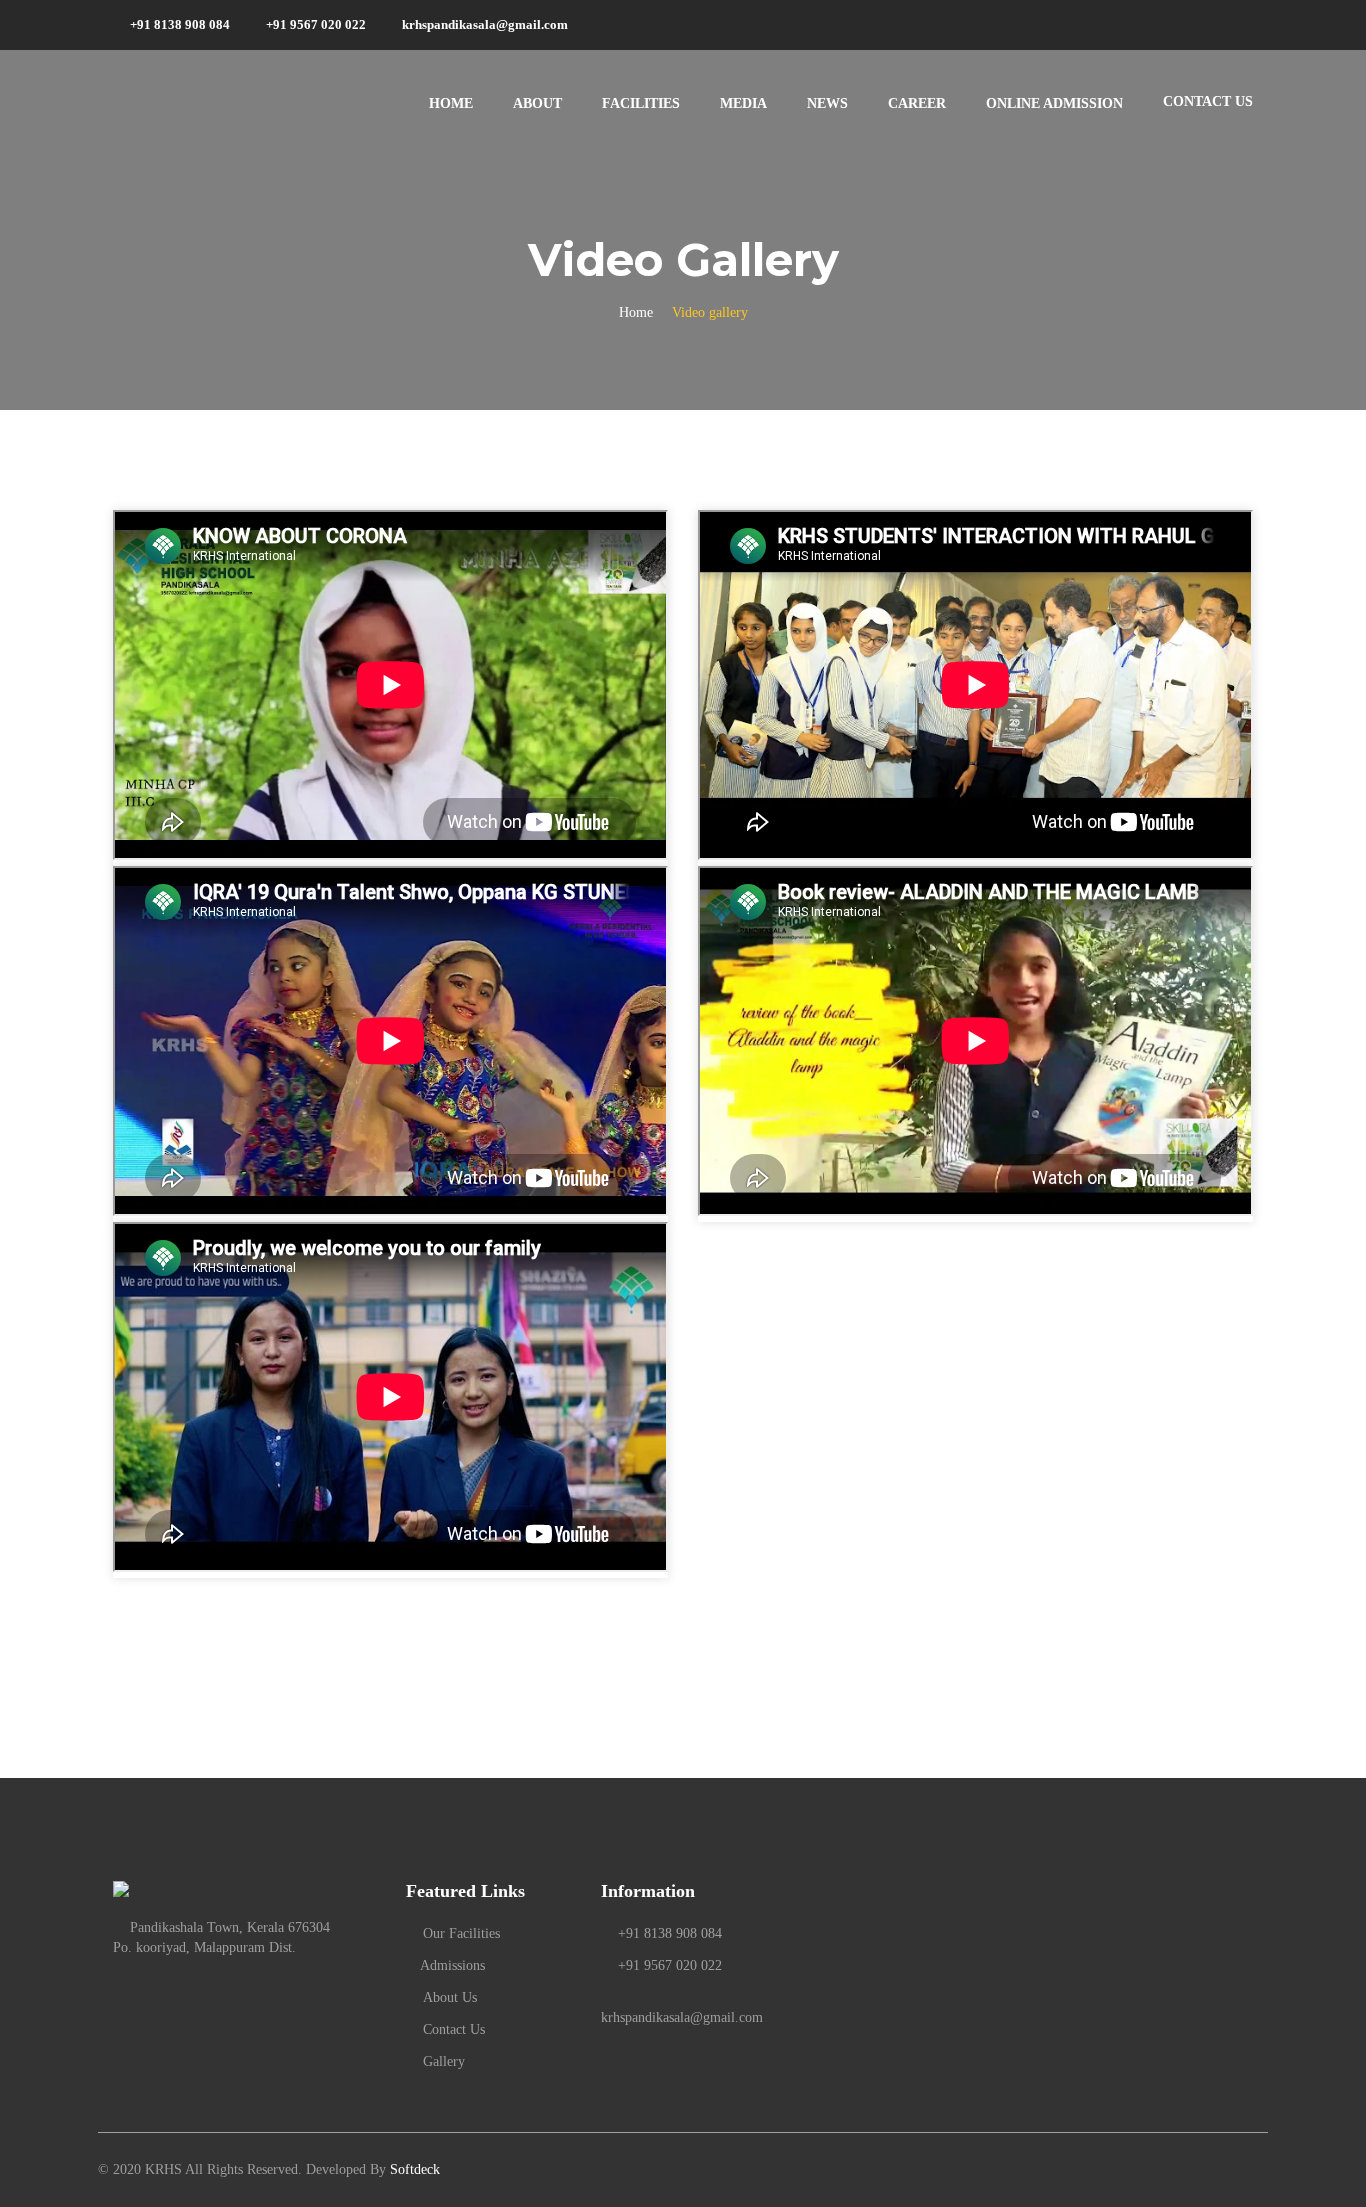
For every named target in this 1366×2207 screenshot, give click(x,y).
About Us (450, 1997)
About (537, 103)
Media (743, 103)
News (827, 103)
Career (917, 103)
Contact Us (454, 2029)
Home (451, 103)
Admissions (451, 1965)
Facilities (641, 103)
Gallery (444, 2061)
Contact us (1208, 101)
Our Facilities (461, 1933)
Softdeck (415, 2169)
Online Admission (1054, 103)
